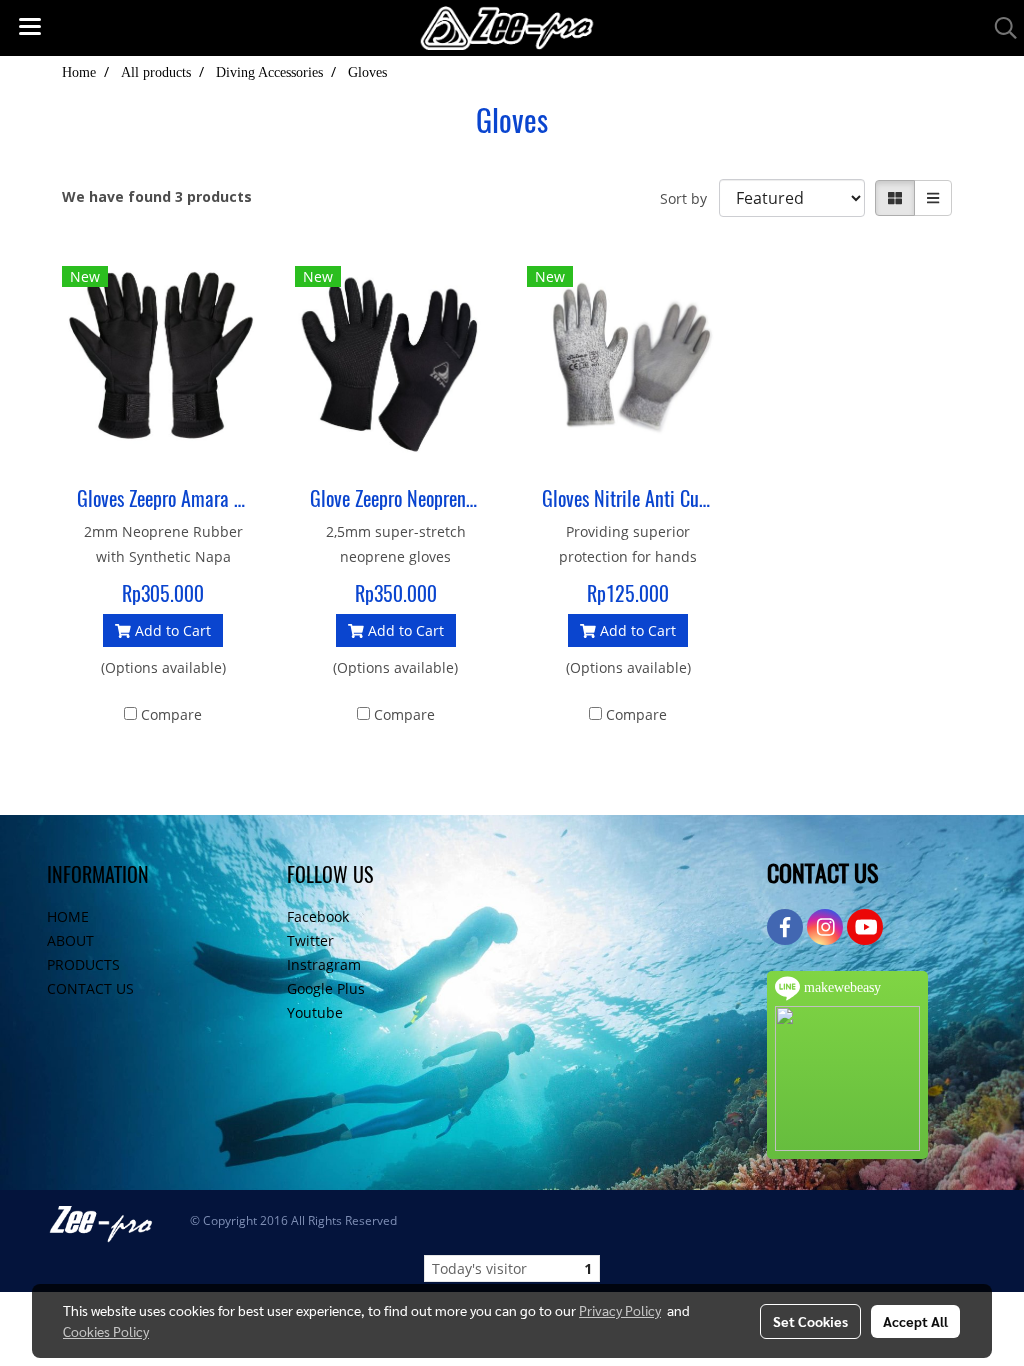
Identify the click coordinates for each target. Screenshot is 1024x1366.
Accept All (915, 1321)
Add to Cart (171, 630)
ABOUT (70, 940)
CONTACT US (90, 988)
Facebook (318, 916)
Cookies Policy (106, 1331)
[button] (999, 28)
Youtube (315, 1012)
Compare (171, 714)
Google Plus (326, 988)
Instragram (324, 964)
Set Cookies (810, 1321)
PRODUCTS (83, 964)
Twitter (310, 940)
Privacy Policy (620, 1310)
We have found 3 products (157, 196)
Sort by (689, 198)
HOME (68, 916)
